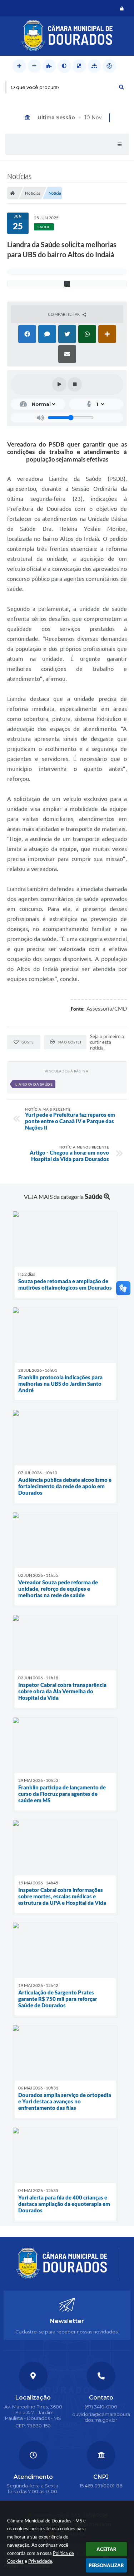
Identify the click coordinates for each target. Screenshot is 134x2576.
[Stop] (75, 384)
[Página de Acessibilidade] (109, 66)
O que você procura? (35, 87)
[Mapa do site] (94, 66)
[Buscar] (121, 87)
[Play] (59, 384)
